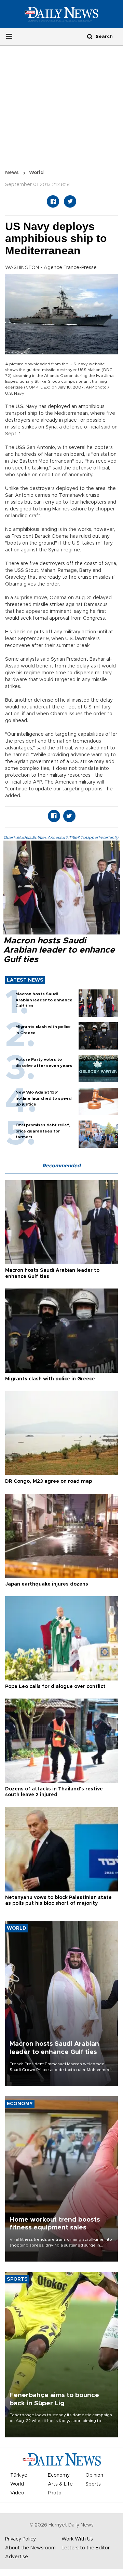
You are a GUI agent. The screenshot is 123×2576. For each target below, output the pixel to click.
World (36, 173)
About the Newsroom (30, 2548)
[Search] (90, 36)
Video (17, 2493)
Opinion (94, 2475)
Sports (93, 2484)
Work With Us (77, 2539)
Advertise (17, 2557)
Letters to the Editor (86, 2548)
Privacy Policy (20, 2539)
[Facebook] (53, 201)
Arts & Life (60, 2484)
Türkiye (19, 2475)
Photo (55, 2493)
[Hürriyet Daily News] (61, 14)
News (12, 173)
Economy (59, 2475)
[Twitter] (70, 201)
